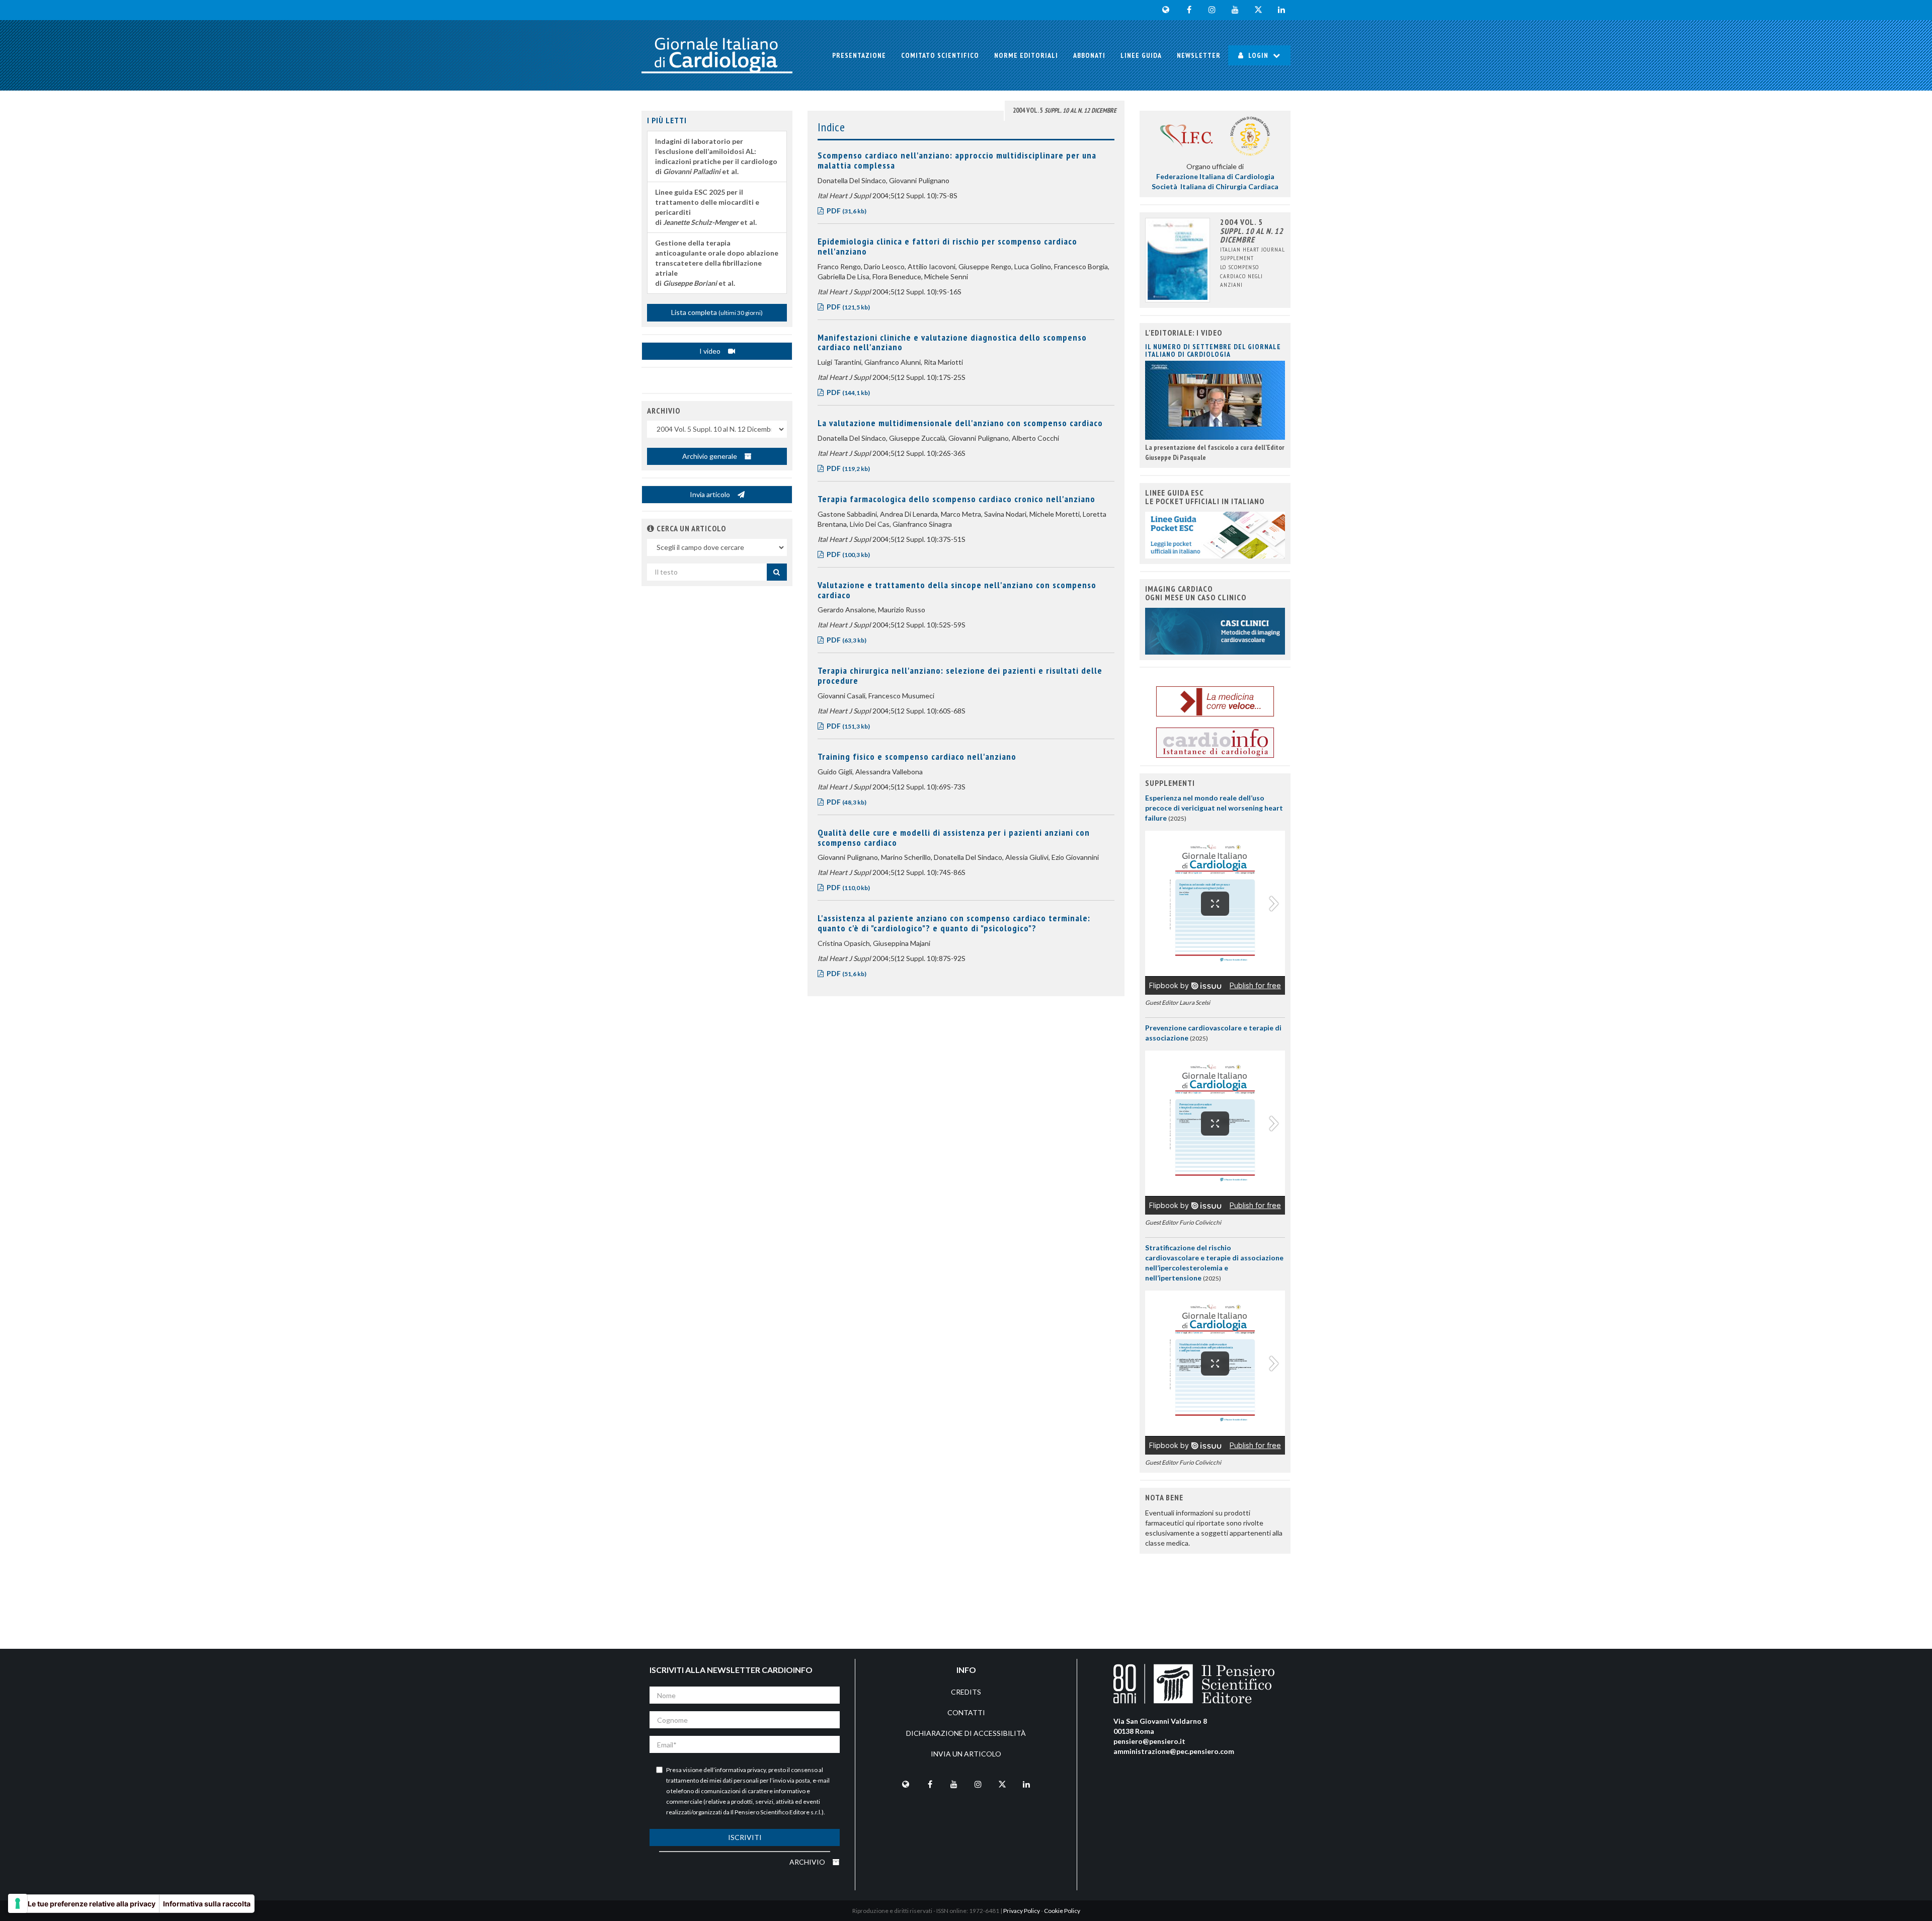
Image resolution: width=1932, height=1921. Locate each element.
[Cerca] (777, 572)
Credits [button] (966, 1692)
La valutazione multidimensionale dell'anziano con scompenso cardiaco (960, 423)
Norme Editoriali (1026, 55)
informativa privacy (740, 1770)
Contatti (966, 1712)
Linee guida (1141, 55)
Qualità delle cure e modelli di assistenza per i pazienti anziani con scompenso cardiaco (954, 837)
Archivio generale (710, 456)
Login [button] (1258, 55)
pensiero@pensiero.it (1149, 1741)
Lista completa (717, 312)
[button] (651, 528)
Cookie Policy (1062, 1911)
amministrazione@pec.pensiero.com (1174, 1751)
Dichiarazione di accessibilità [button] (966, 1733)
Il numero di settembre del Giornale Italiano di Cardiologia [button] (1213, 350)
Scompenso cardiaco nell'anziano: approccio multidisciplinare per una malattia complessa (957, 160)
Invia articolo (711, 494)
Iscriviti (745, 1837)
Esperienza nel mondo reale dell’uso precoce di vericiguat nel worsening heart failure (1214, 808)
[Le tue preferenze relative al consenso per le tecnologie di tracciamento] (18, 1903)
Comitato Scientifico (940, 55)
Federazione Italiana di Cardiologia (1215, 176)
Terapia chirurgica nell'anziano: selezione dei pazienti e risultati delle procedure (960, 675)
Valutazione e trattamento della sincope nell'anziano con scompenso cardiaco (957, 590)
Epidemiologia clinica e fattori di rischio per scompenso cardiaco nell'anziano (947, 246)
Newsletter (1199, 55)
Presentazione (859, 55)
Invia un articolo (966, 1754)
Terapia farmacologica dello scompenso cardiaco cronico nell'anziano (956, 499)
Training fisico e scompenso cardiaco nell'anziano (917, 756)
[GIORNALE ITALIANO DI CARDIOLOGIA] (717, 55)
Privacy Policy (1022, 1911)
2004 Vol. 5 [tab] (1065, 110)
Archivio (808, 1862)
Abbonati (1089, 55)
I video (711, 351)
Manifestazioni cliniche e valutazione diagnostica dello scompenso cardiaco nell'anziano (952, 342)
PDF (846, 211)
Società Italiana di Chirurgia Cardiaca (1215, 186)
